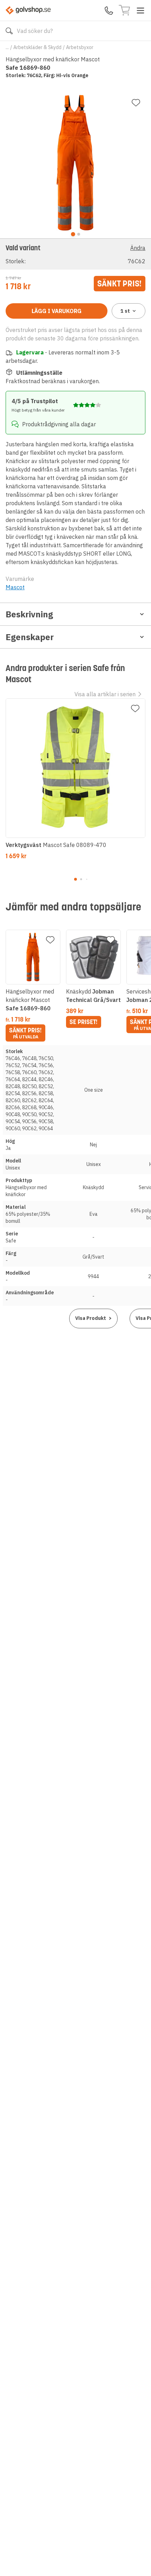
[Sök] (9, 31)
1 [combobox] (125, 311)
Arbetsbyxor (80, 47)
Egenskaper (30, 637)
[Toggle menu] (140, 11)
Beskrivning (29, 614)
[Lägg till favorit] (136, 103)
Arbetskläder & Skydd (37, 47)
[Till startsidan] (28, 10)
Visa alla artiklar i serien (105, 694)
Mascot (15, 587)
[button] (75, 254)
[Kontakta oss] (109, 11)
